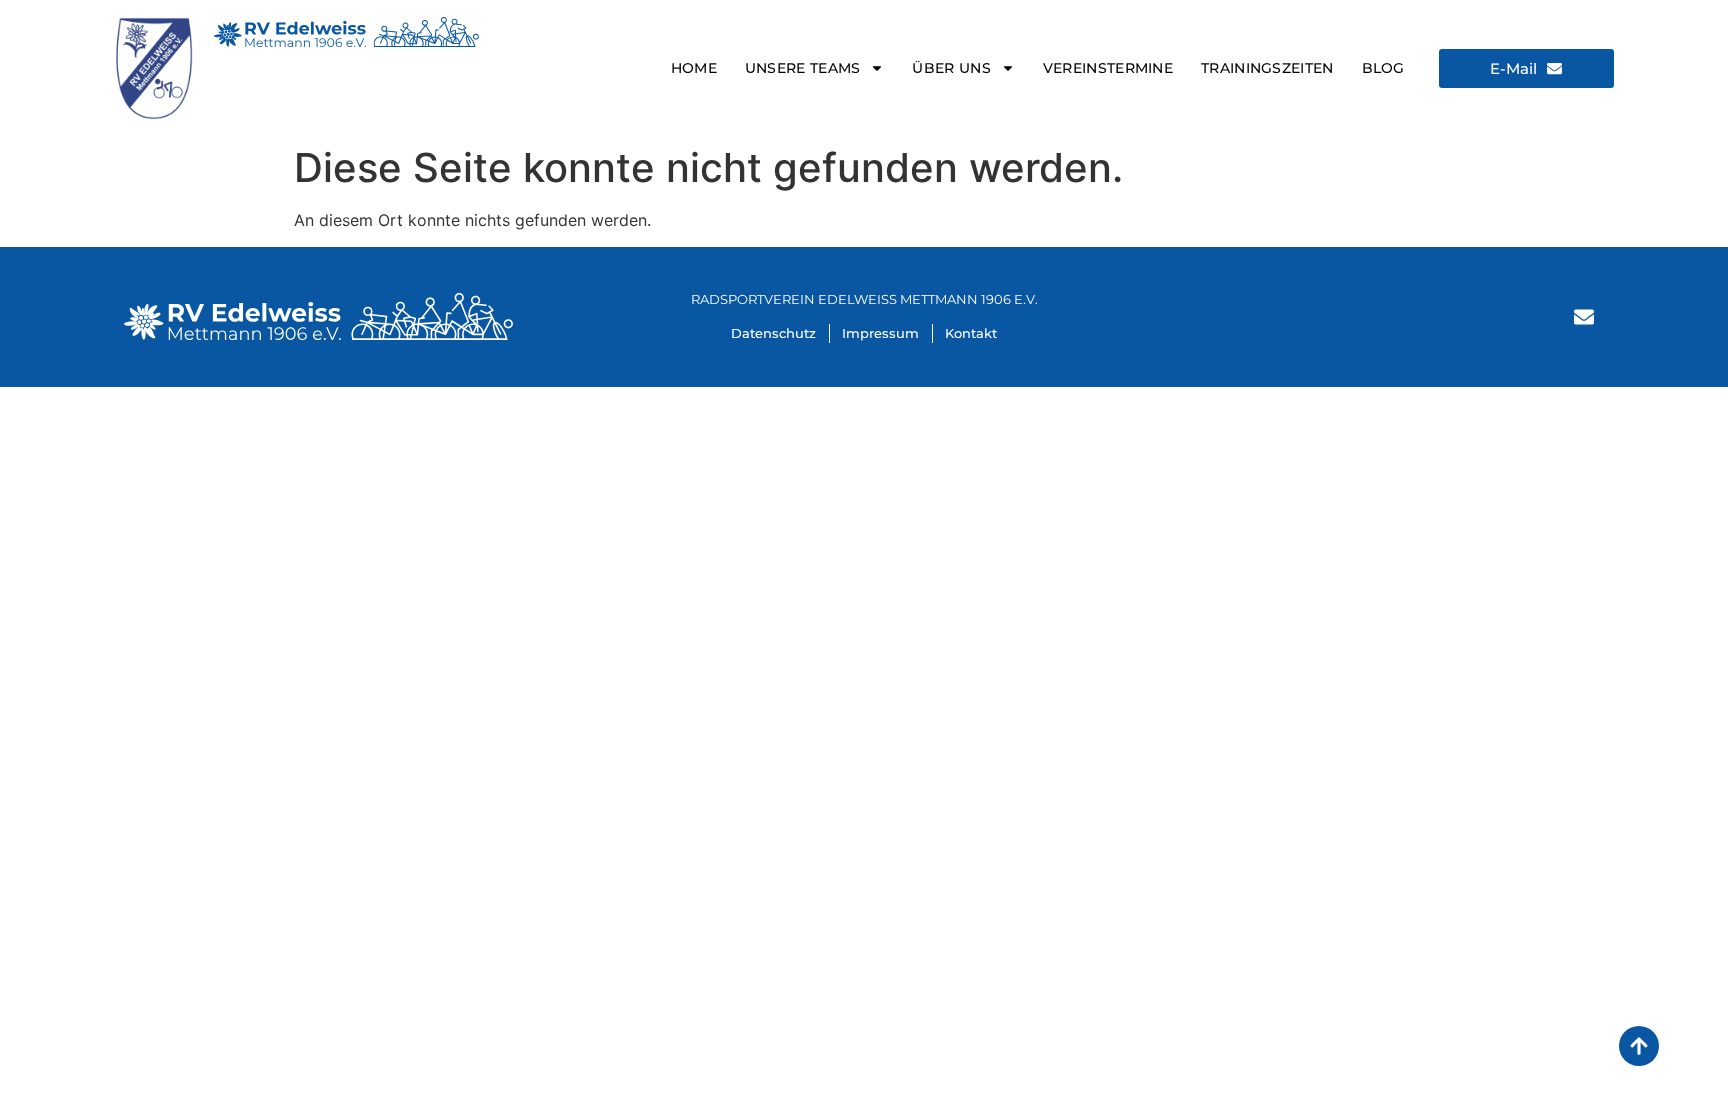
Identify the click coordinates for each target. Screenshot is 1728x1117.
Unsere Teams (803, 68)
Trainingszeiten (1267, 68)
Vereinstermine (1108, 68)
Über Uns (951, 68)
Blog (1383, 68)
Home (694, 68)
